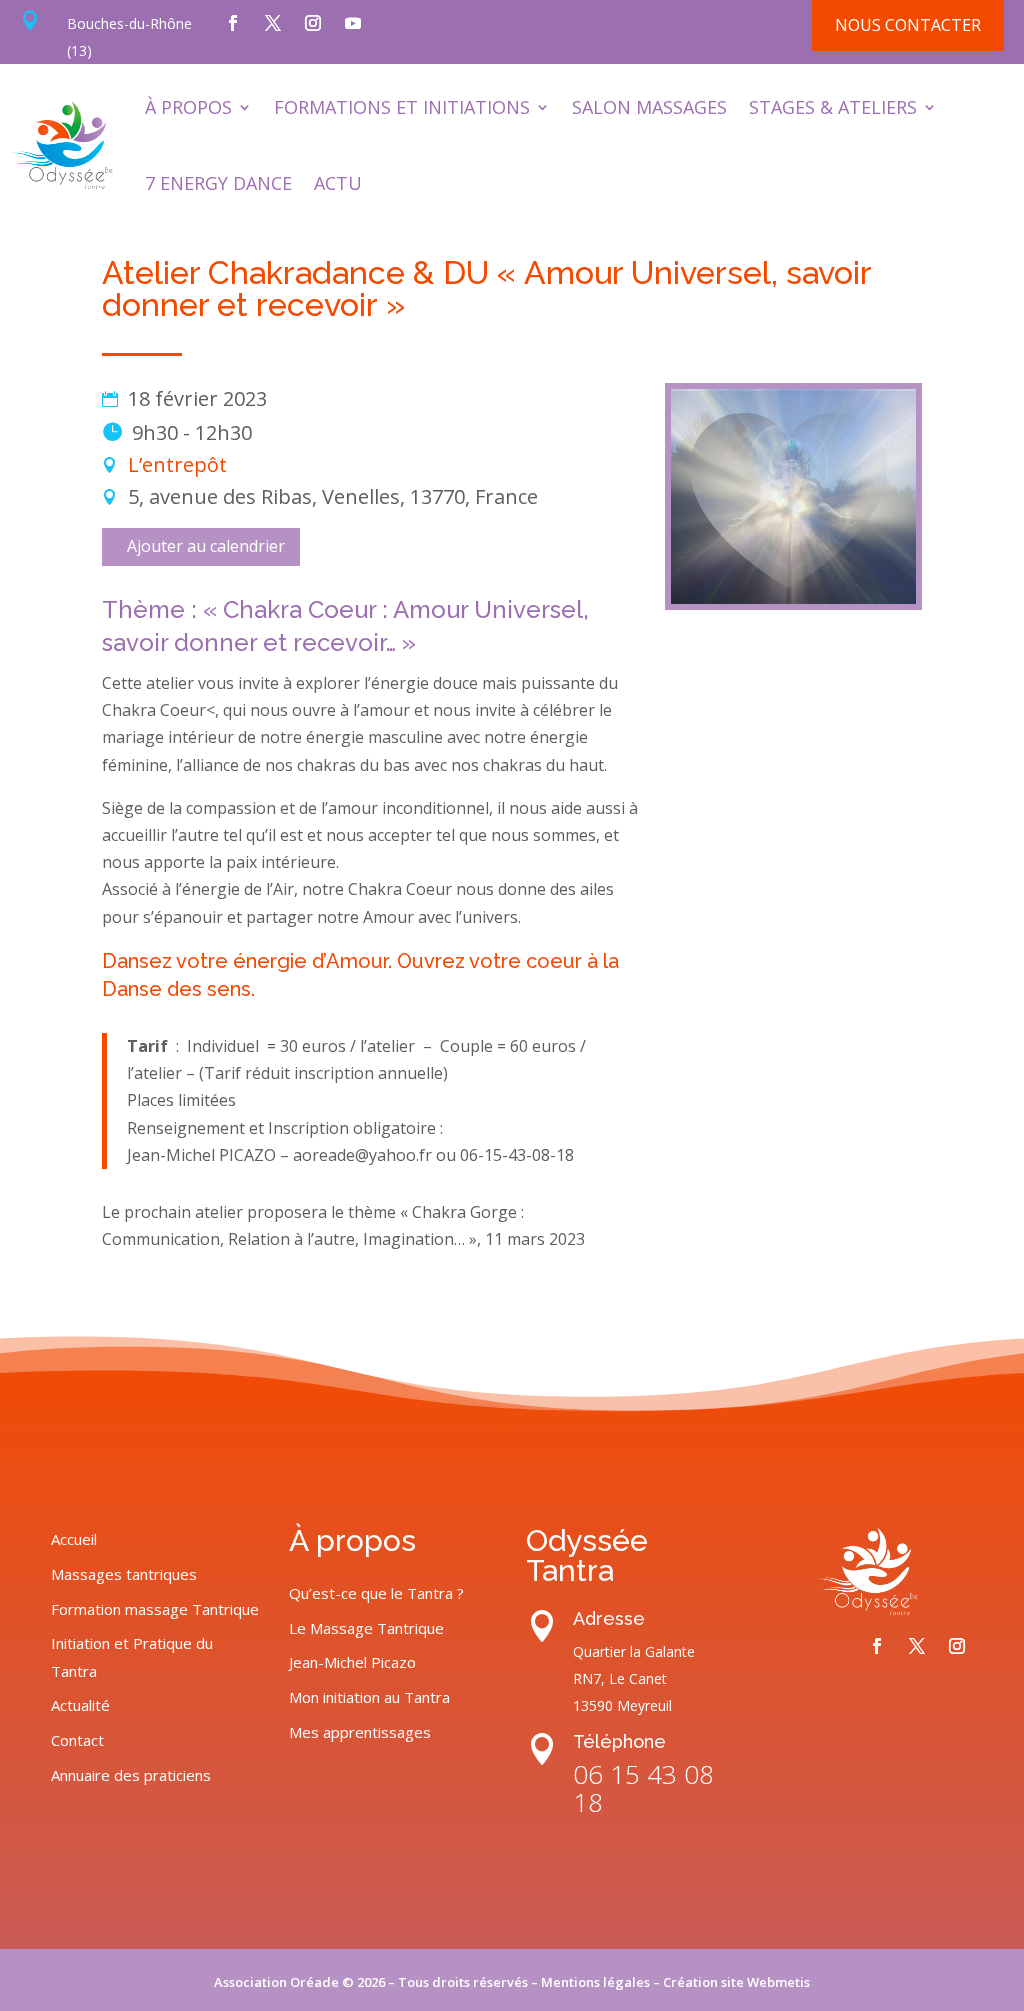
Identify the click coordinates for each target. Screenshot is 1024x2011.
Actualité (80, 1705)
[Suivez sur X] (273, 23)
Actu (338, 183)
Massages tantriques (124, 1574)
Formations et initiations (402, 107)
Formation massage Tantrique (155, 1609)
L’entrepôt (177, 464)
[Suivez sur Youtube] (353, 23)
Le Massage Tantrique (366, 1628)
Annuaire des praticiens (131, 1775)
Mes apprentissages (360, 1732)
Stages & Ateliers (833, 107)
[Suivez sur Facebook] (233, 23)
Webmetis (778, 1982)
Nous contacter (908, 25)
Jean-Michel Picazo (352, 1662)
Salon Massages (649, 107)
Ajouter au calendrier (206, 546)
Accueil (74, 1539)
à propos (188, 107)
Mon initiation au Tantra (369, 1697)
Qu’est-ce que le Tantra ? (376, 1593)
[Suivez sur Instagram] (313, 23)
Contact (77, 1740)
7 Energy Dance (218, 183)
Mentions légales (595, 1982)
